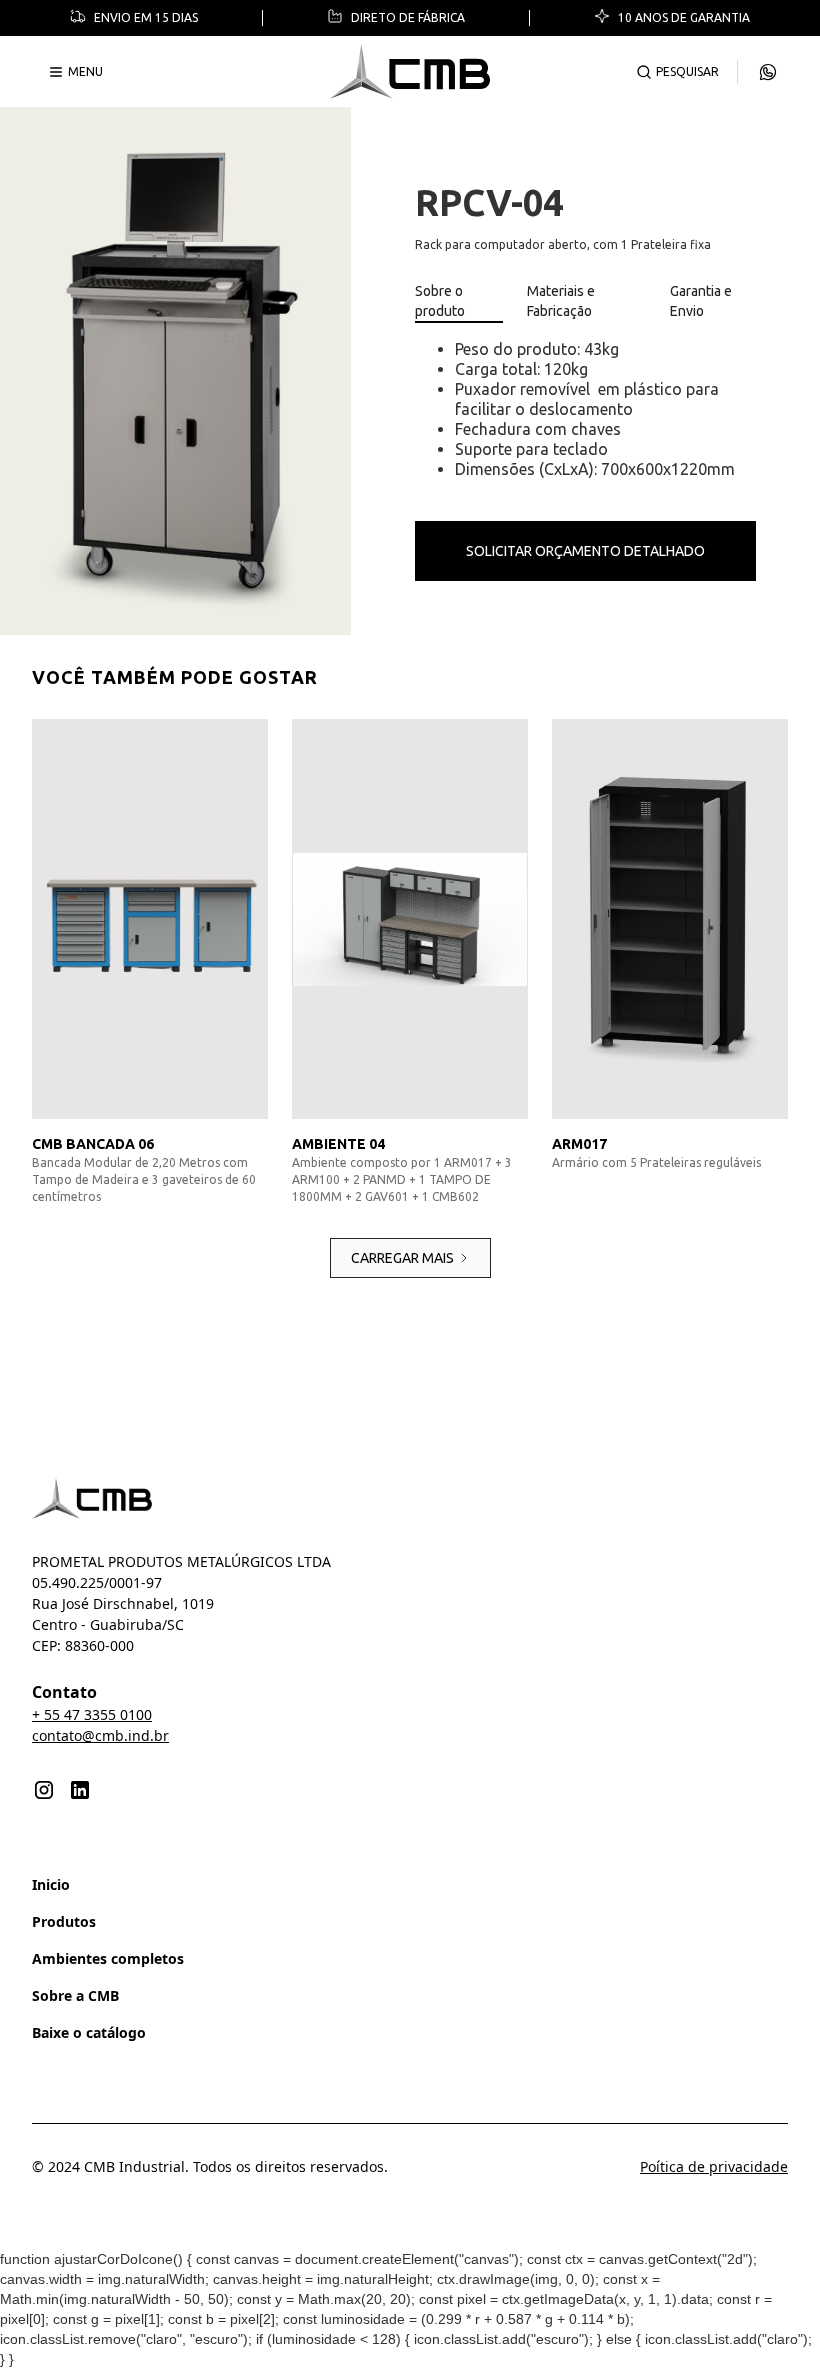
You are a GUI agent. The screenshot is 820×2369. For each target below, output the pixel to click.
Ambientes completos (108, 1958)
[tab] (459, 302)
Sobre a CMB (75, 1995)
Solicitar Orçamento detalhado (585, 551)
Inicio (51, 1884)
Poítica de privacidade (714, 2166)
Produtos (64, 1921)
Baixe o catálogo (89, 2032)
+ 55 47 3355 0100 (92, 1714)
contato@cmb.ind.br (100, 1735)
